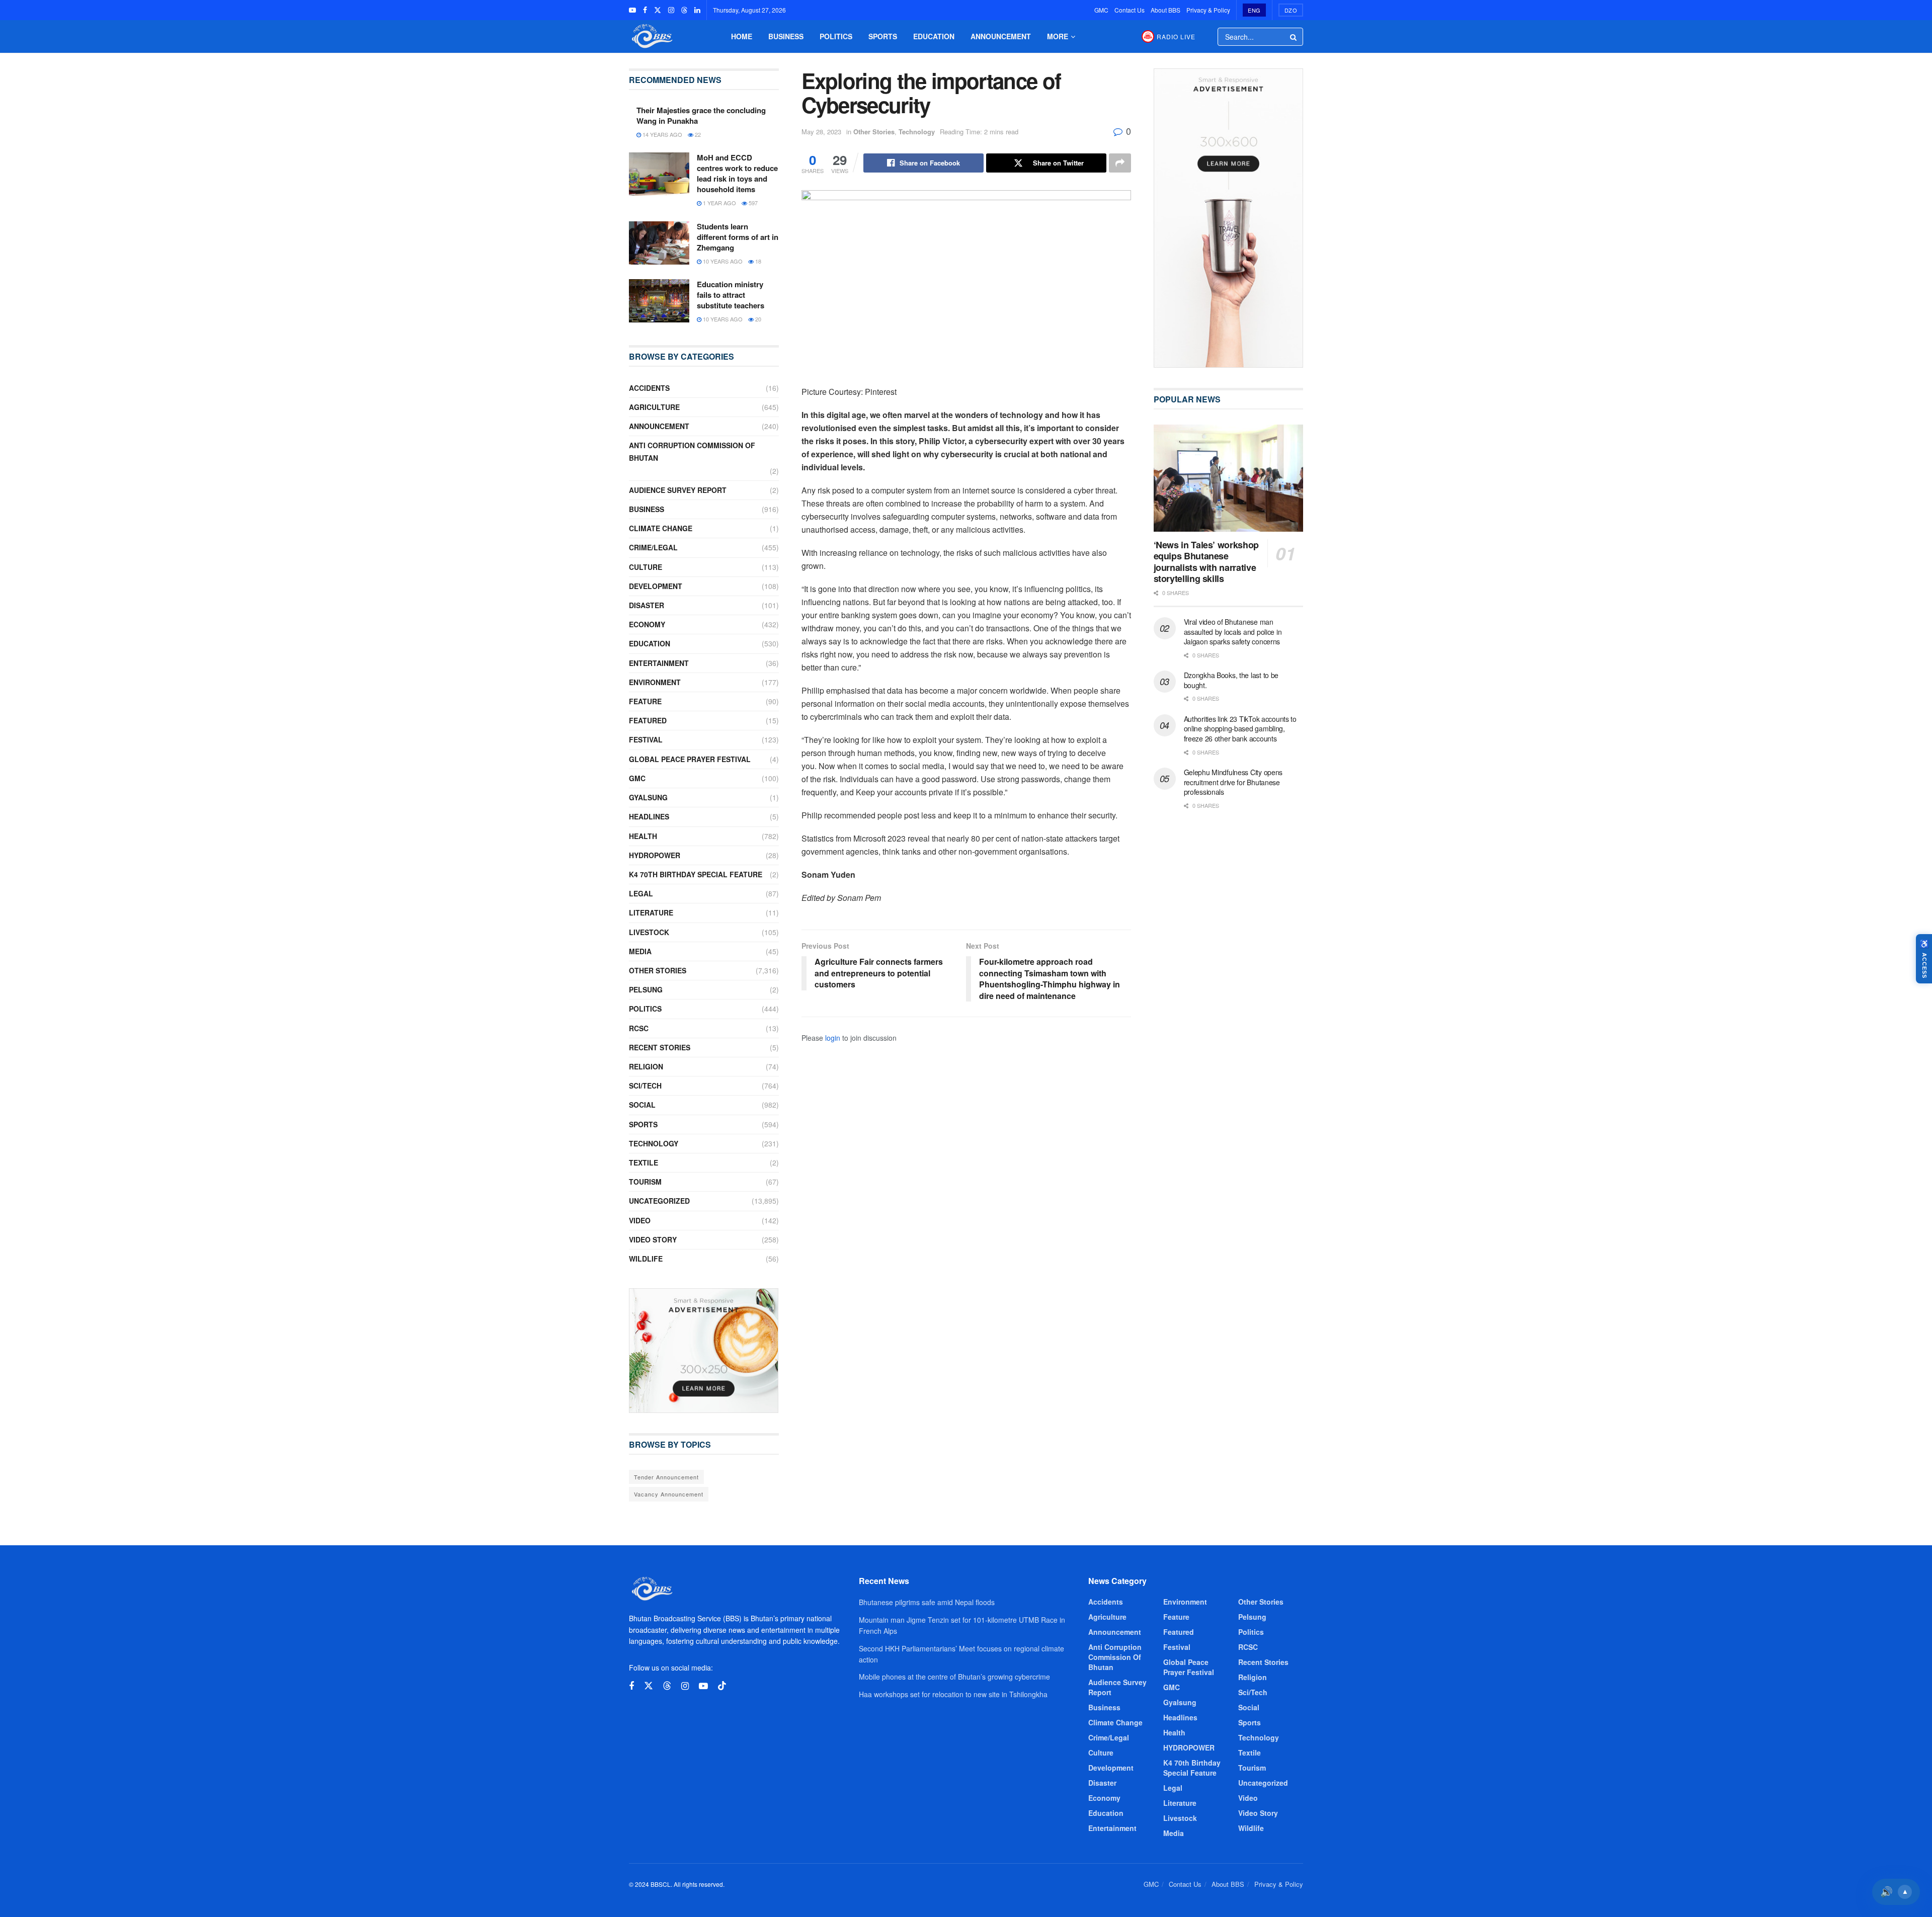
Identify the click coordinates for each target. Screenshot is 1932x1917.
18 (757, 261)
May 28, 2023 (821, 132)
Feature (645, 701)
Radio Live (1176, 36)
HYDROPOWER (655, 855)
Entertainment (659, 663)
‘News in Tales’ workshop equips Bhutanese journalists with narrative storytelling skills (1206, 562)
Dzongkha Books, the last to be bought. (1231, 680)
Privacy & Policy (1208, 10)
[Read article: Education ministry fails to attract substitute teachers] (659, 301)
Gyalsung (648, 797)
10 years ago (722, 261)
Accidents (649, 388)
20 (757, 319)
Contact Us (1130, 10)
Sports (883, 36)
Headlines (649, 816)
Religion (646, 1066)
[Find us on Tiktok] (722, 1686)
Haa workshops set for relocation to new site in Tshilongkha (953, 1694)
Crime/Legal (653, 547)
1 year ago (719, 203)
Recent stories (660, 1047)
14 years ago (662, 134)
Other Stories (874, 132)
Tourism (645, 1182)
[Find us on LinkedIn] (697, 10)
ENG (1254, 10)
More (1058, 36)
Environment (655, 682)
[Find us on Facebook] (645, 10)
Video (640, 1220)
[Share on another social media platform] (1120, 163)
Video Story (653, 1239)
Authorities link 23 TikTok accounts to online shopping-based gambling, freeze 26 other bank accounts (1240, 729)
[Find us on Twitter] (658, 10)
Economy (647, 624)
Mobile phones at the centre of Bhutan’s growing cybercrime (954, 1677)
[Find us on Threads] (684, 10)
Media (640, 951)
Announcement (1001, 36)
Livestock (649, 932)
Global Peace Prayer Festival (690, 759)
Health (643, 836)
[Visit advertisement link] (704, 1351)
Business (786, 36)
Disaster (647, 605)
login (833, 1038)
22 (697, 134)
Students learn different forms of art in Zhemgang (738, 237)
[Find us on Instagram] (671, 10)
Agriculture (654, 407)
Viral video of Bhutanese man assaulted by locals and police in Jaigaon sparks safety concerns (1233, 632)
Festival (646, 739)
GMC (1101, 10)
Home (742, 36)
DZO (1291, 10)
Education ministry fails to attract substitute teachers (731, 295)
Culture (646, 567)
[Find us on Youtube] (632, 10)
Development (656, 586)
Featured (648, 720)
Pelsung (646, 989)
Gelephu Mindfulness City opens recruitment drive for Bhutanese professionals (1233, 782)
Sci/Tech (645, 1086)
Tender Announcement (666, 1477)
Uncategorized (659, 1201)
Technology (917, 132)
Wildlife (646, 1259)
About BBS (1165, 10)
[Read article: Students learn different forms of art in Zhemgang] (659, 243)
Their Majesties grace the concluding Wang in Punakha (701, 115)
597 (752, 203)
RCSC (639, 1028)
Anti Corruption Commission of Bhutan (692, 451)
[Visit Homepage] (651, 36)
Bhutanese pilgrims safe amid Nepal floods (927, 1602)
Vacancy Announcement (669, 1494)
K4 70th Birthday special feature (696, 874)
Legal (641, 893)
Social (642, 1105)
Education (934, 36)
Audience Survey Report (678, 490)
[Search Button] (1294, 37)
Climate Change (661, 528)
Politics (836, 36)
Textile (643, 1162)
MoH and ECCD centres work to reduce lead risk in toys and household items (737, 173)
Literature (651, 912)
